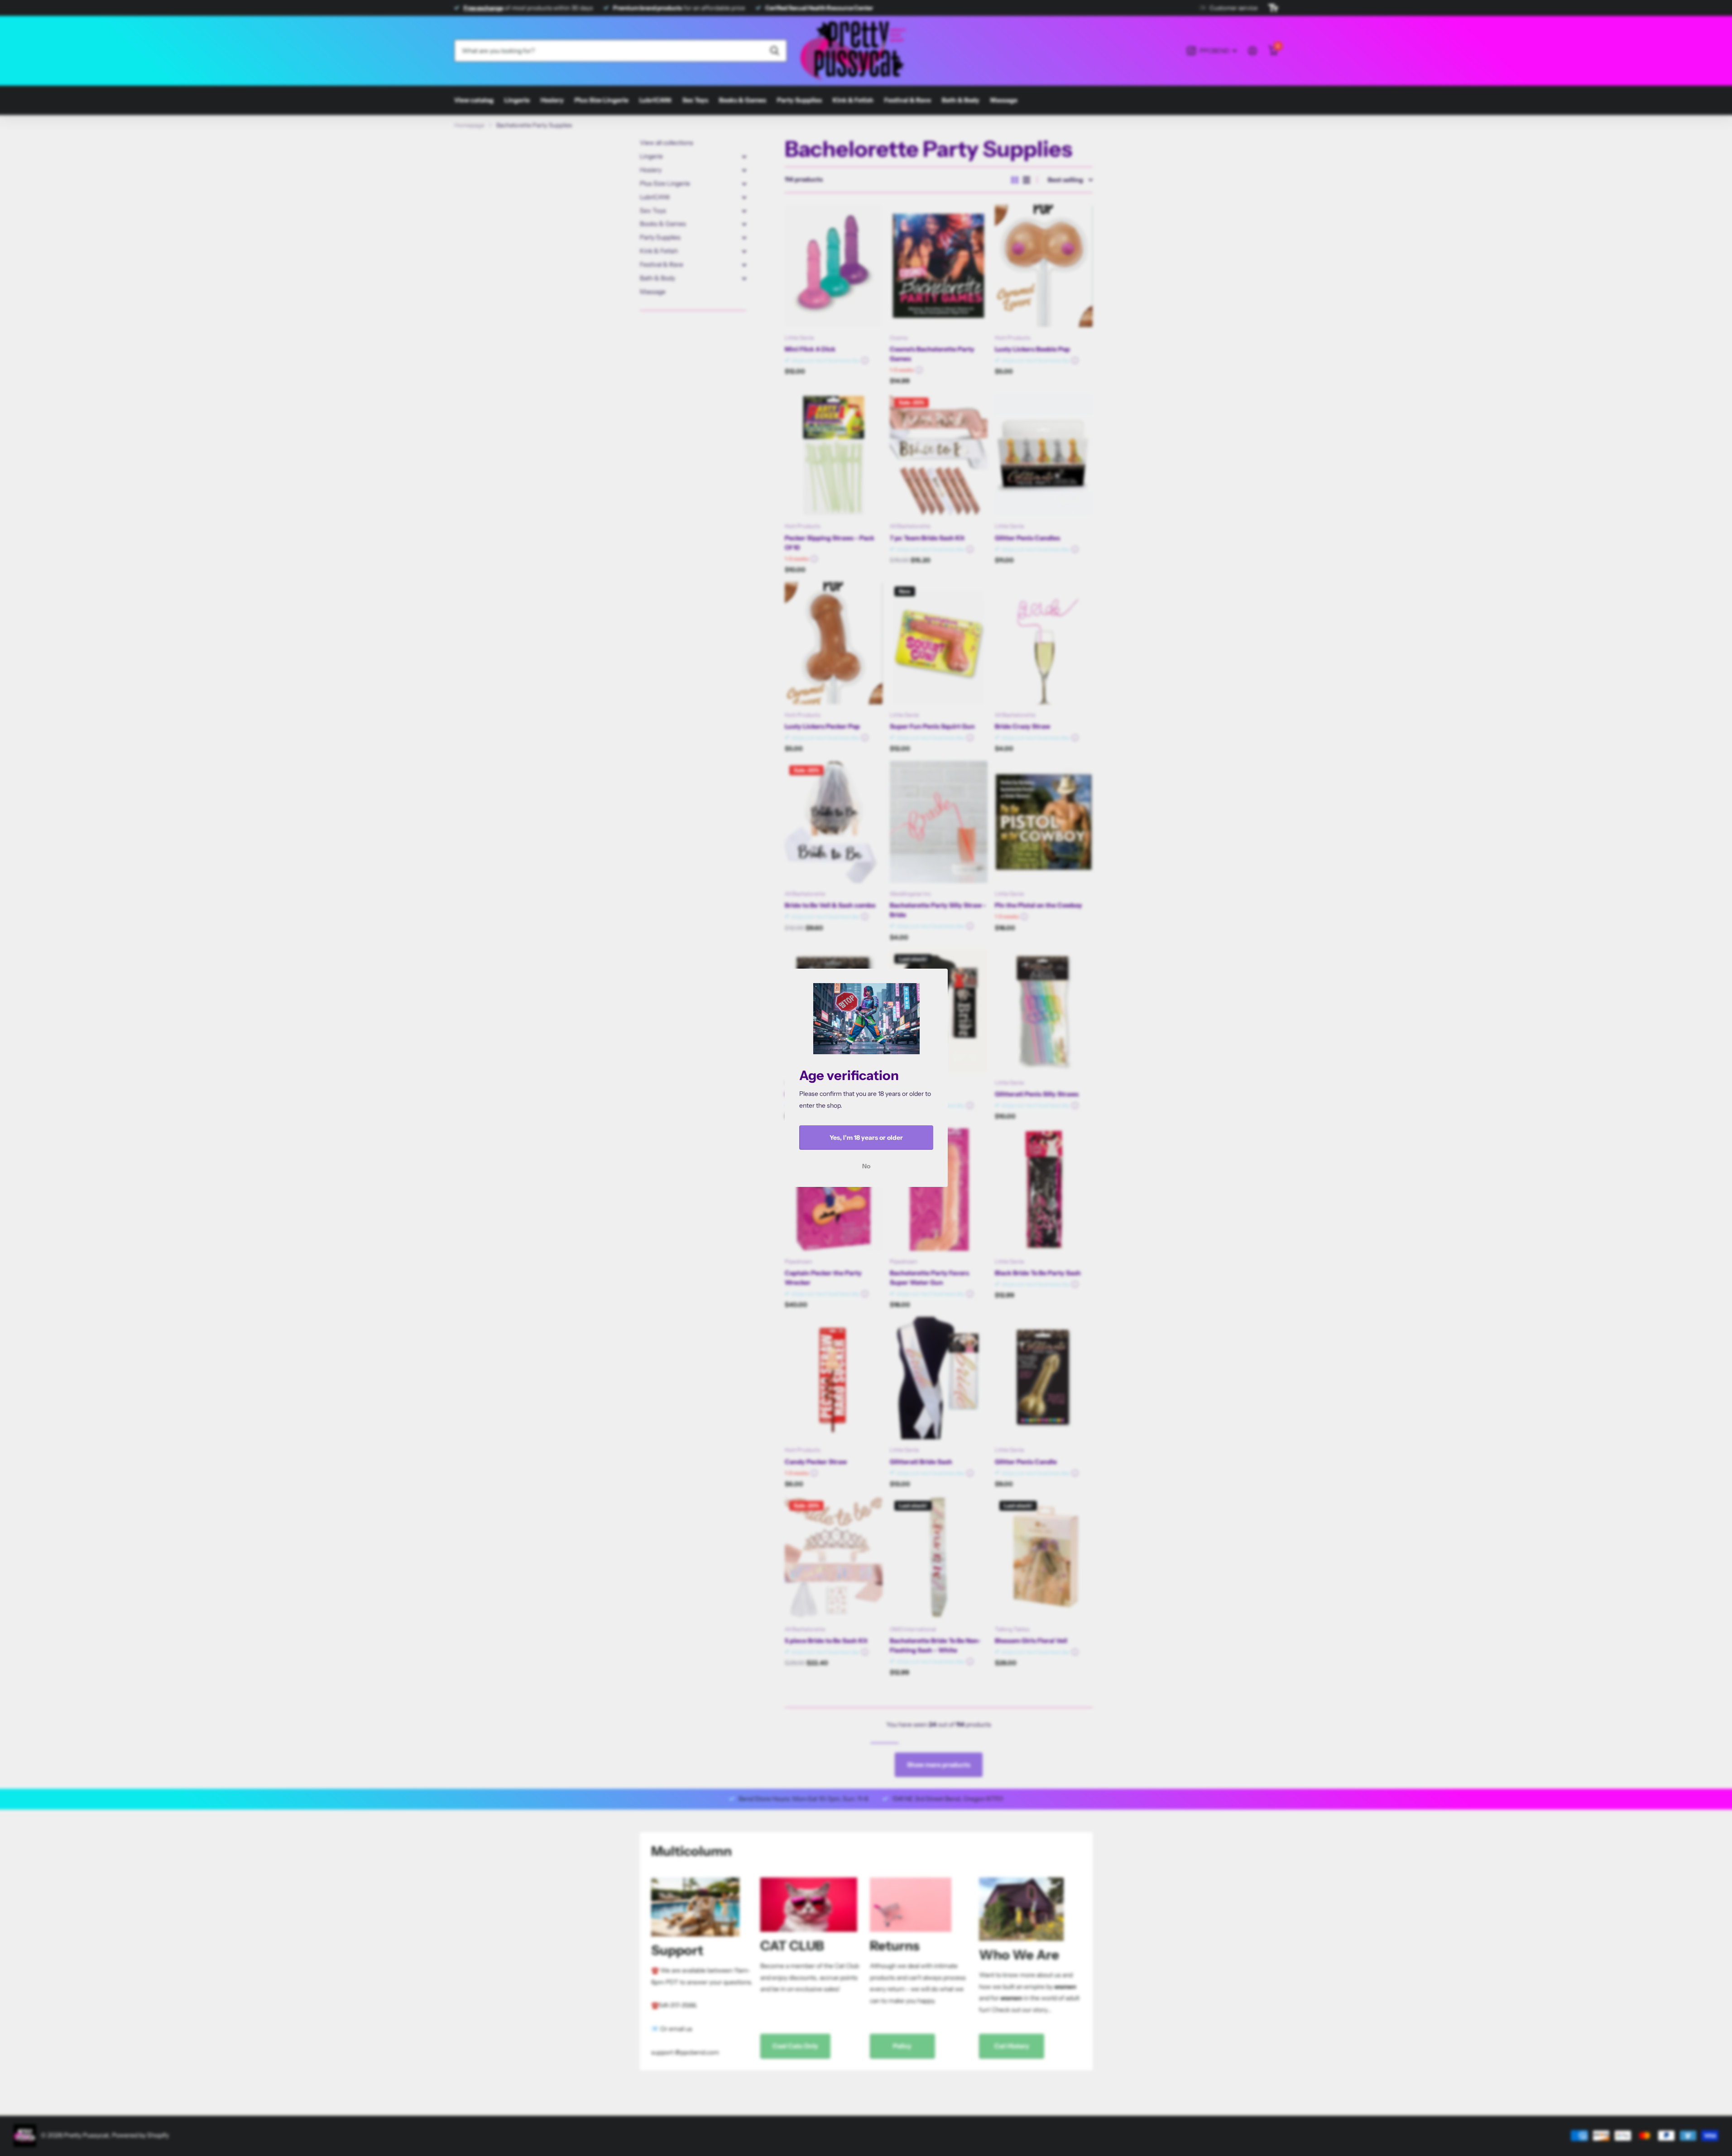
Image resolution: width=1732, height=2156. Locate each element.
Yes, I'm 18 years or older (866, 1138)
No (866, 1167)
